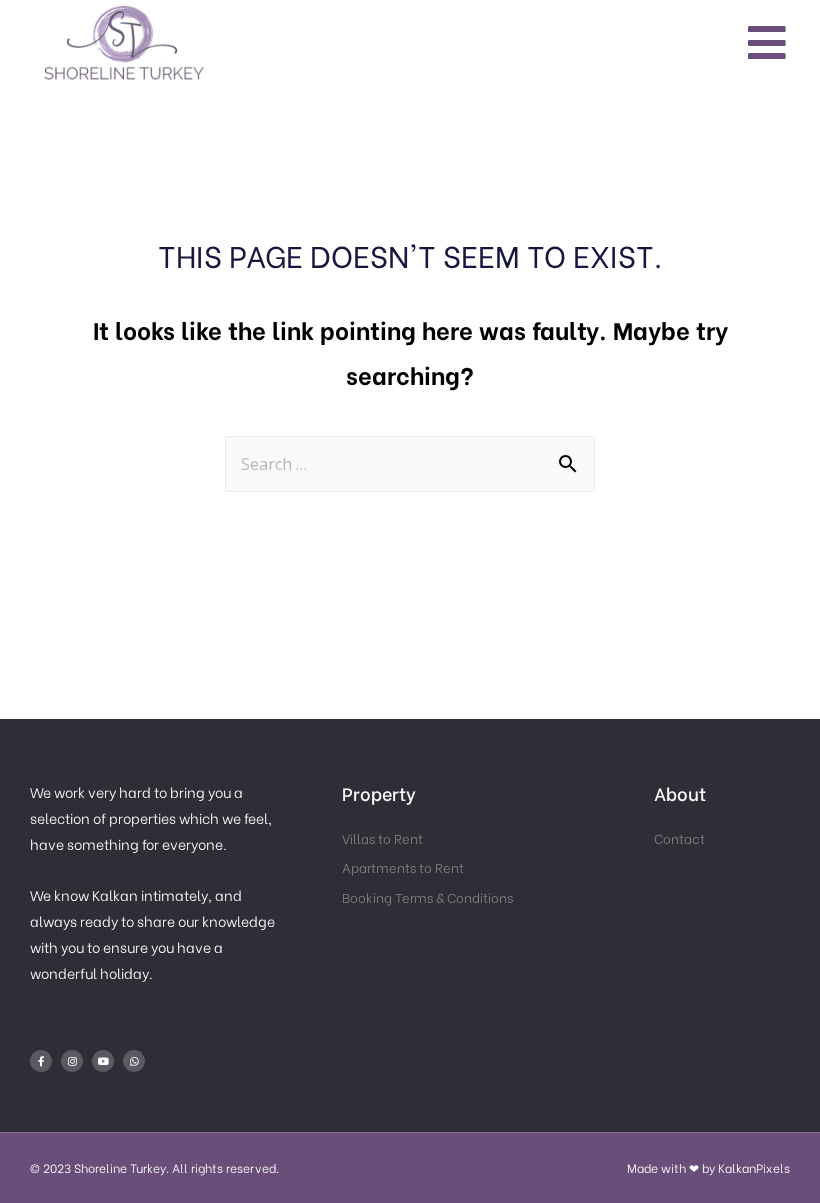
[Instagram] (72, 1061)
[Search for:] (410, 460)
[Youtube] (103, 1061)
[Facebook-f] (41, 1061)
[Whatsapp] (134, 1061)
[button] (768, 41)
